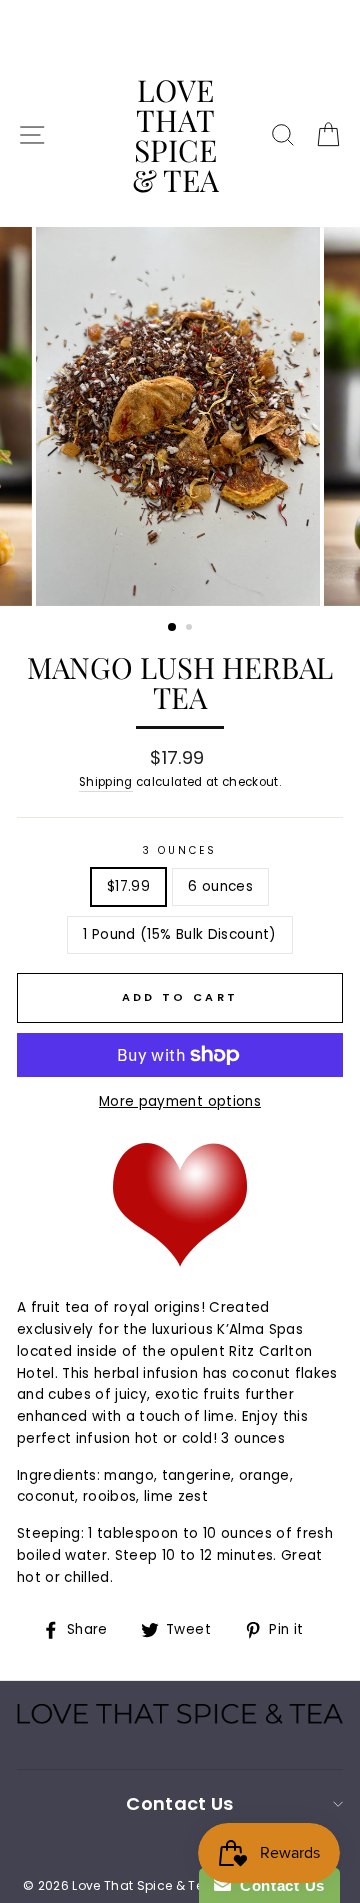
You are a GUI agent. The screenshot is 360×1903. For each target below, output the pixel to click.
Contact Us (278, 1885)
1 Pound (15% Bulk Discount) (179, 934)
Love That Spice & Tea (175, 135)
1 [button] (173, 628)
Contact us (179, 1803)
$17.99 (128, 886)
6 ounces (220, 886)
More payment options (180, 1101)
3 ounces (180, 850)
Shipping (106, 782)
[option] (180, 416)
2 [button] (191, 629)
